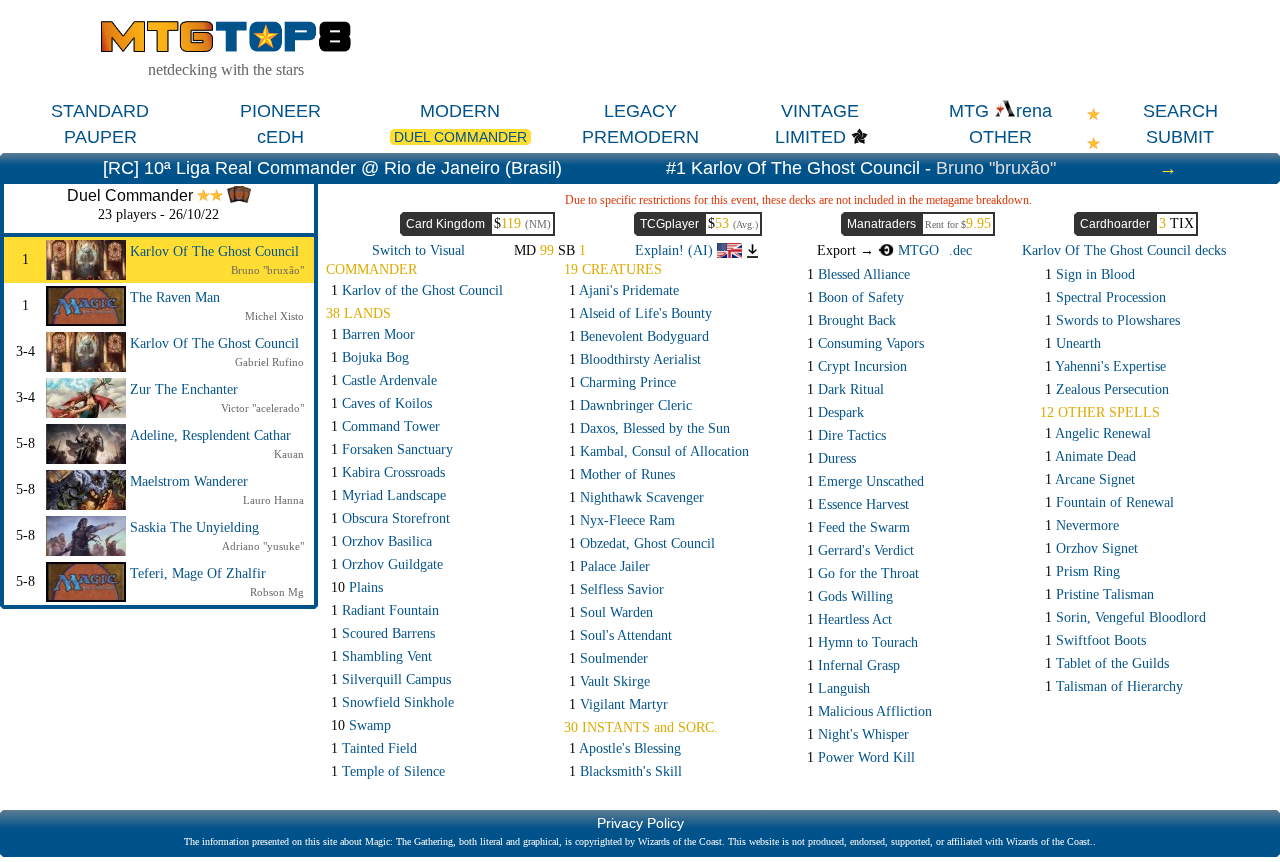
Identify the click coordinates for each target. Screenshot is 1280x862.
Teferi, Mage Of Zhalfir (198, 573)
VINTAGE (820, 111)
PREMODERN (640, 137)
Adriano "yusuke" (263, 546)
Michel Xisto (274, 316)
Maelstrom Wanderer (189, 481)
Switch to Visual (418, 250)
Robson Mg (277, 592)
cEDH (280, 137)
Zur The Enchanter (184, 389)
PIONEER (280, 111)
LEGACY (640, 111)
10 (357, 587)
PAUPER (100, 137)
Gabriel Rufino (269, 362)
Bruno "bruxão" (996, 168)
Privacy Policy (640, 823)
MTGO (916, 250)
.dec (960, 250)
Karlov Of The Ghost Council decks (1124, 250)
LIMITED (810, 137)
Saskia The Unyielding (194, 527)
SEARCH (1180, 111)
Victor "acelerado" (262, 408)
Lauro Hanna (273, 500)
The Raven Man (175, 297)
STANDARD (100, 111)
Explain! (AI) (676, 250)
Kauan (289, 454)
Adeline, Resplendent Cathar (210, 435)
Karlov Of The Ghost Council (214, 251)
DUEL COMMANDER (460, 137)
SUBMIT (1180, 137)
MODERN (460, 111)
